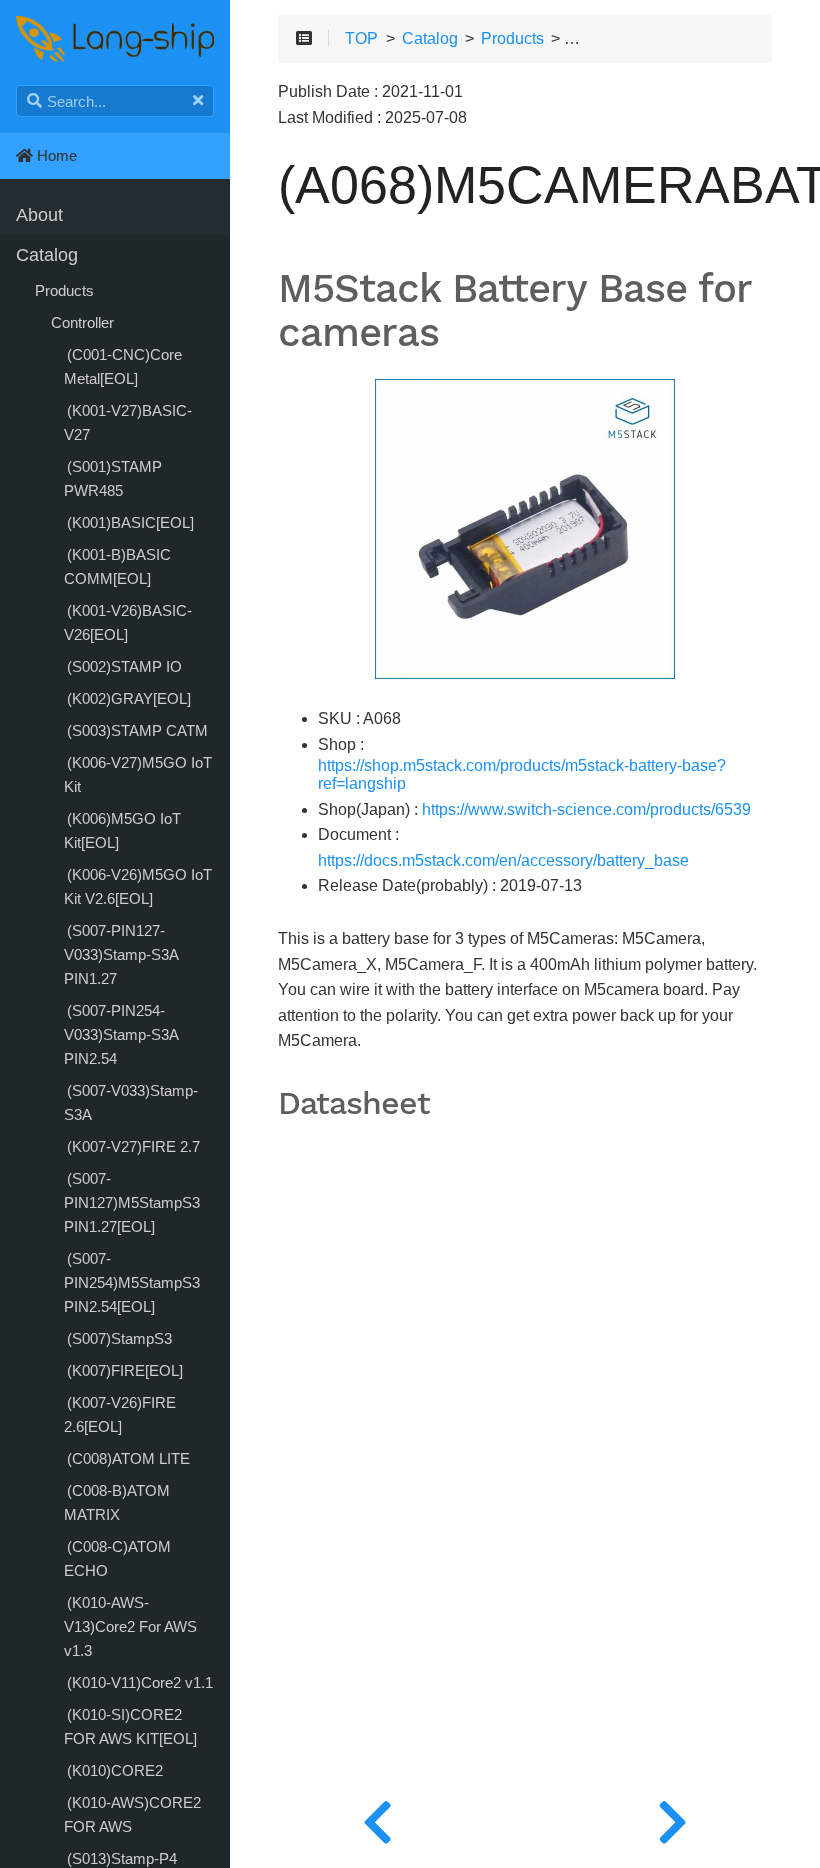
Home (55, 155)
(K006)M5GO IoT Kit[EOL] (122, 830)
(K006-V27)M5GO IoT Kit (138, 774)
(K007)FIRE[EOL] (125, 1370)
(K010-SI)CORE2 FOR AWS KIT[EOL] (130, 1726)
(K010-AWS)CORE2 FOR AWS (132, 1814)
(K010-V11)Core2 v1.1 (140, 1682)
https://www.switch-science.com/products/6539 (586, 809)
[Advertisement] (525, 1533)
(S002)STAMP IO (124, 666)
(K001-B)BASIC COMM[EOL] (117, 566)
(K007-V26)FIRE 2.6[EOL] (120, 1414)
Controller (82, 322)
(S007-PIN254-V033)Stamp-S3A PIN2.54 (121, 1034)
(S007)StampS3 (119, 1338)
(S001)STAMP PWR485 (113, 478)
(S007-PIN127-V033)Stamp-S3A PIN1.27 (121, 954)
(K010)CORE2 (115, 1770)
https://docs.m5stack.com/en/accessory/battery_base (503, 860)
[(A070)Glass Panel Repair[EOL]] (672, 1818)
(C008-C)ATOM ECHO (117, 1558)
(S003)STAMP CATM (137, 730)
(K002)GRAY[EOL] (129, 698)
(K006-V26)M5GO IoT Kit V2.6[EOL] (138, 886)
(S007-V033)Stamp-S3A (131, 1102)
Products (64, 290)
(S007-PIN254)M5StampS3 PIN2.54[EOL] (132, 1282)
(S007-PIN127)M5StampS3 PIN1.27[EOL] (132, 1202)
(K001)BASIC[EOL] (130, 522)
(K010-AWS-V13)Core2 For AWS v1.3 (130, 1626)
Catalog (47, 255)
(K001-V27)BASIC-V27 (128, 422)
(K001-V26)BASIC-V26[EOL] (128, 622)
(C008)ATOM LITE (128, 1458)
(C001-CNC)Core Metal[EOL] (123, 366)
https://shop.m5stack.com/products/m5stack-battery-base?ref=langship (522, 774)
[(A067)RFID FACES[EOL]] (377, 1818)
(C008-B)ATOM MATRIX (117, 1502)
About (39, 215)
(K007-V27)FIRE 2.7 (133, 1146)
